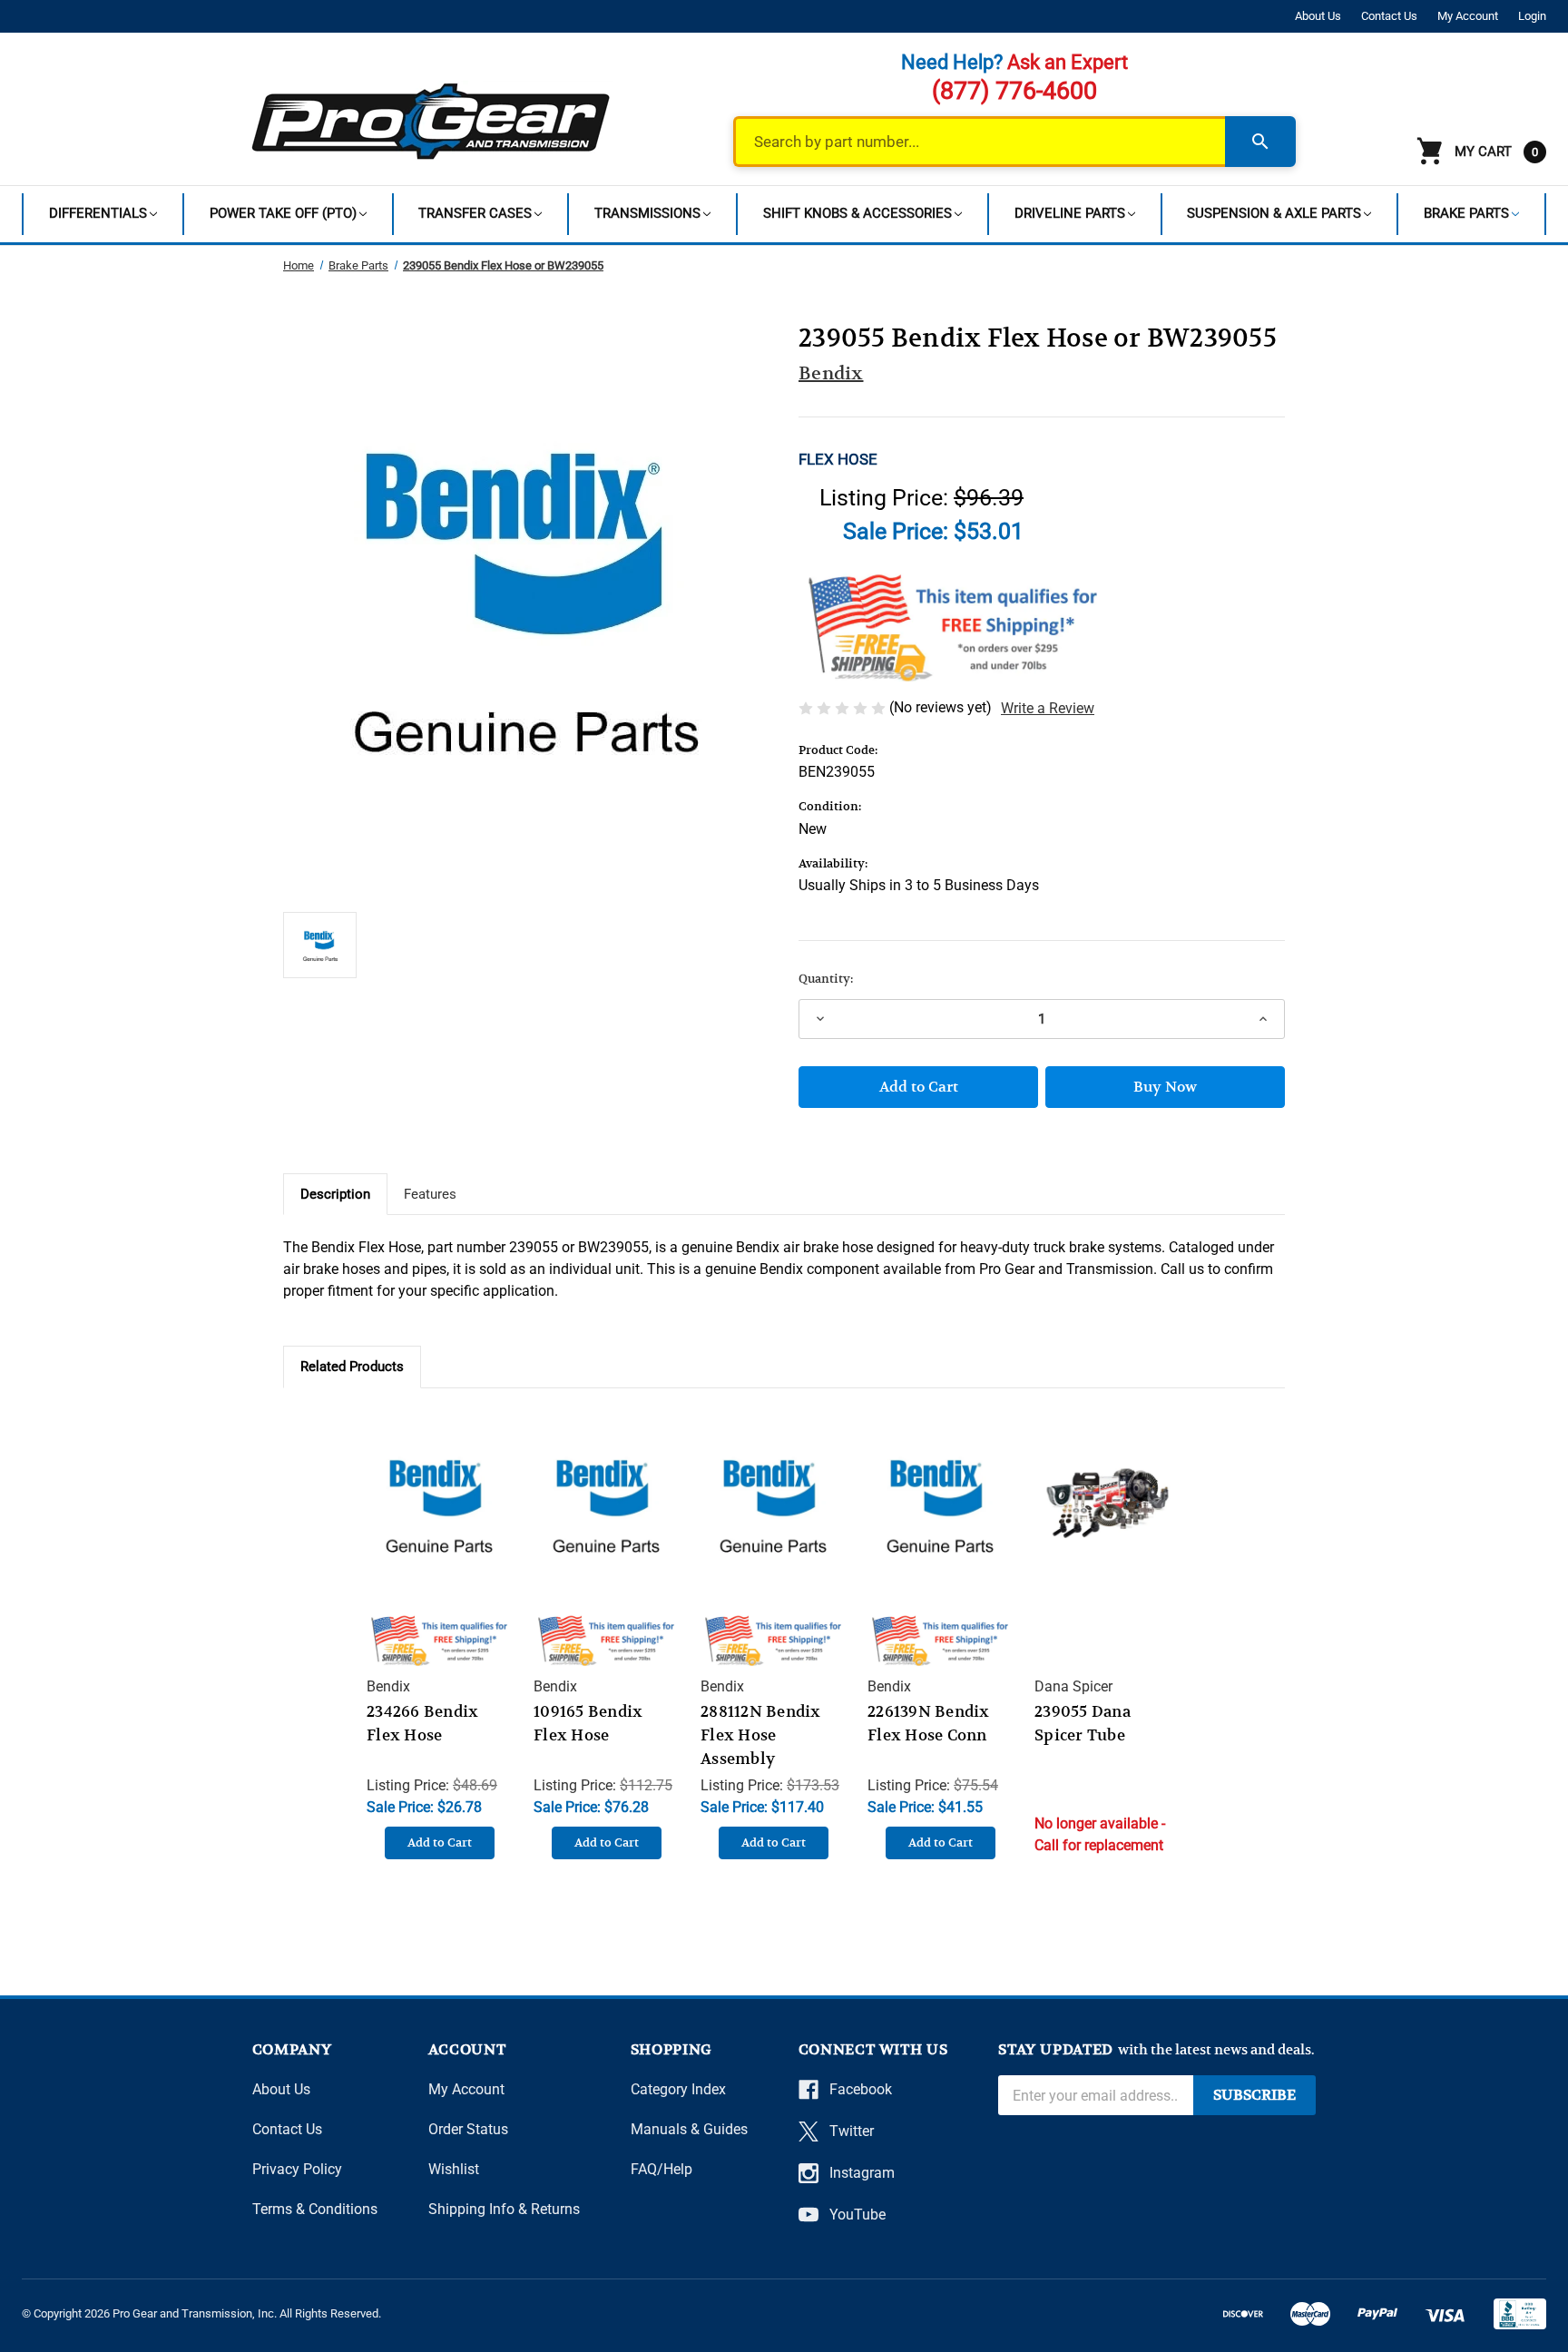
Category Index (678, 2089)
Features (430, 1194)
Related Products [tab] (352, 1367)
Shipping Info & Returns (504, 2209)
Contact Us (1389, 16)
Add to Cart (440, 1842)
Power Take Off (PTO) (283, 213)
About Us (1318, 16)
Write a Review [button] (1048, 708)
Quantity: (826, 979)
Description (335, 1194)
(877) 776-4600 (1014, 91)
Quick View (439, 1486)
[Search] (1260, 142)
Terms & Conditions (315, 2209)
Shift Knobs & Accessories (857, 213)
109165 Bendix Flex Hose (588, 1723)
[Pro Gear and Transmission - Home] (432, 121)
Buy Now (1165, 1087)
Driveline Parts (1070, 213)
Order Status (468, 2129)
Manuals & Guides (689, 2129)
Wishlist (454, 2169)
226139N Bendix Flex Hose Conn (929, 1723)
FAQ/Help (661, 2169)
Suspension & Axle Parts (1274, 213)
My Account (1468, 16)
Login (1532, 16)
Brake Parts (1466, 213)
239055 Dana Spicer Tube (1083, 1723)
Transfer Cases (475, 213)
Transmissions (647, 213)
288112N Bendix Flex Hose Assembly (761, 1735)
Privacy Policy (297, 2169)
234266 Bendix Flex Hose (422, 1723)
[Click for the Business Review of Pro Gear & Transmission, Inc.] (1520, 2314)
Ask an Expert (1068, 62)
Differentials (98, 213)
